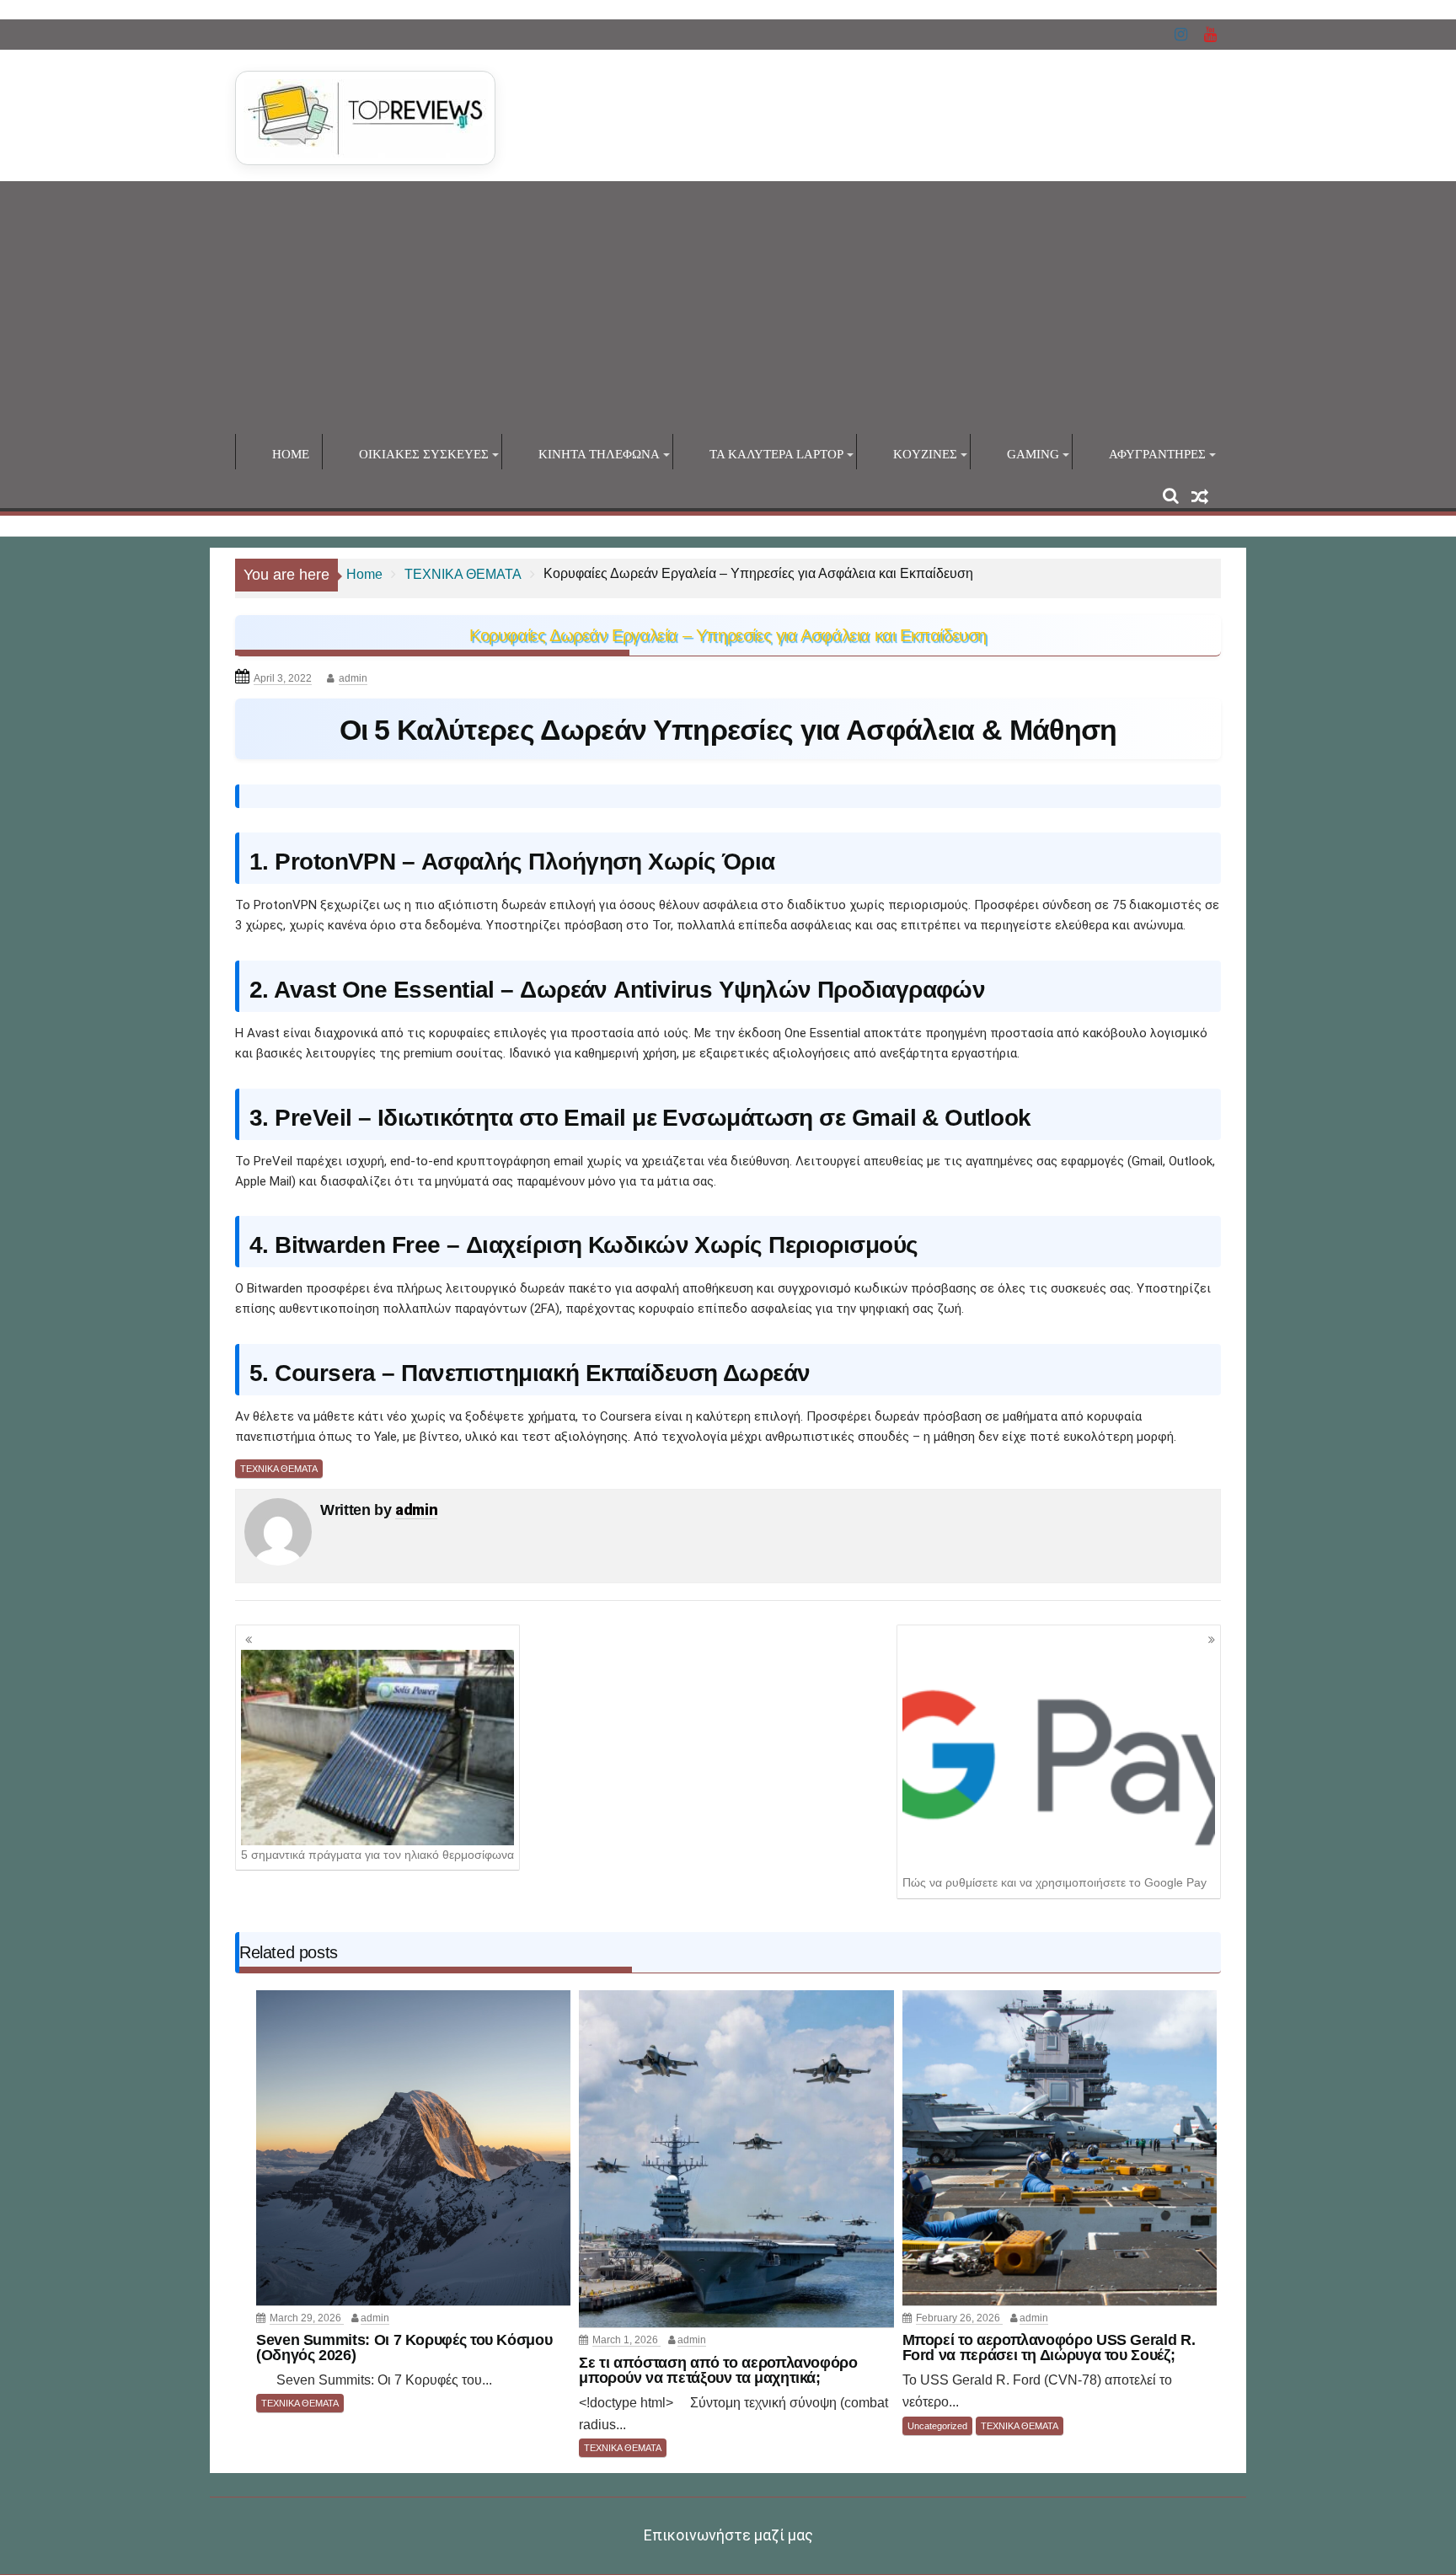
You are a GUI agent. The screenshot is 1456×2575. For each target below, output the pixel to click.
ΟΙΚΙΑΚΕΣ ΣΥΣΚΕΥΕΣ (424, 454)
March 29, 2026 (307, 2318)
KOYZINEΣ (925, 454)
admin (353, 678)
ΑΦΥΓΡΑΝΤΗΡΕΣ (1157, 454)
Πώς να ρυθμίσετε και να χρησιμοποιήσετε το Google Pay (1055, 1882)
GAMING (1033, 454)
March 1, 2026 (626, 2340)
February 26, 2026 (959, 2318)
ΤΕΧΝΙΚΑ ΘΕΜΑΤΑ (279, 1469)
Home (291, 454)
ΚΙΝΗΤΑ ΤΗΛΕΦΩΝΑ (599, 454)
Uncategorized (937, 2426)
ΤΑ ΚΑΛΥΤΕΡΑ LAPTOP (776, 454)
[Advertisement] (728, 308)
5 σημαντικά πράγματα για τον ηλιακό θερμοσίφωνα (377, 1855)
